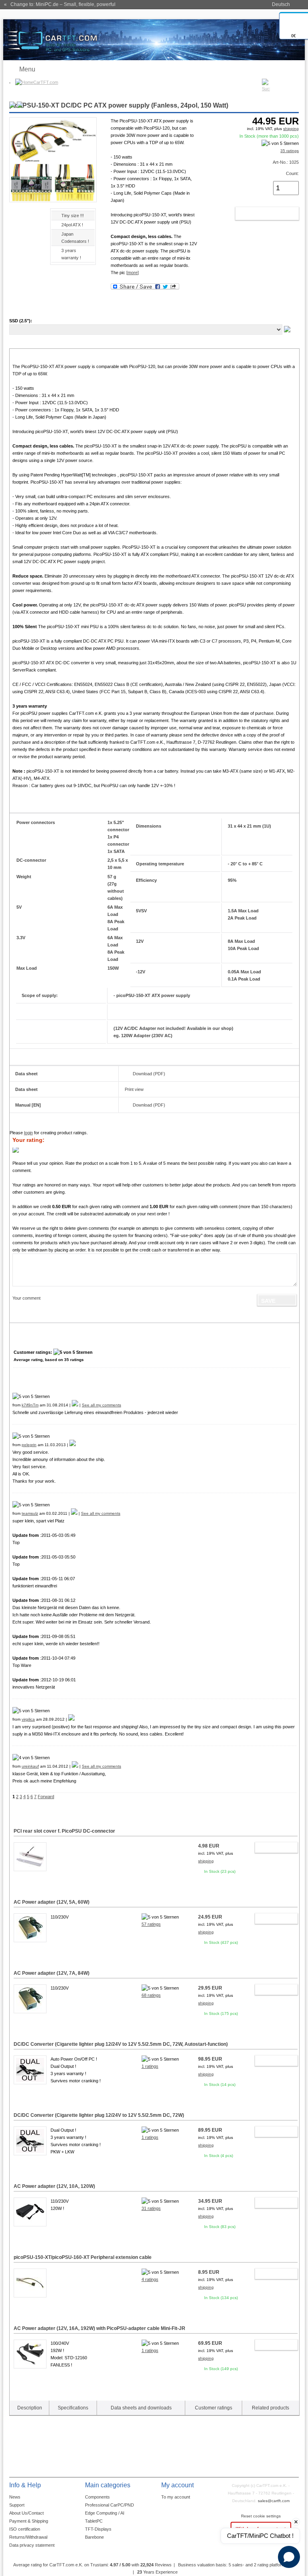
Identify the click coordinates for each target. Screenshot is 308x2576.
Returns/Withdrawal (28, 2537)
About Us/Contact (26, 2513)
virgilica (28, 1719)
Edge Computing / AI (105, 2513)
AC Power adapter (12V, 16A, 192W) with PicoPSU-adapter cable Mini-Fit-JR (99, 2328)
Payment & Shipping (29, 2521)
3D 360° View (23, 225)
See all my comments (101, 1405)
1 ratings (150, 2066)
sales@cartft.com (274, 2501)
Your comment (26, 1298)
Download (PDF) (149, 1074)
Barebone (94, 2537)
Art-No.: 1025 (286, 162)
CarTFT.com (46, 82)
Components (97, 2497)
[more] (133, 273)
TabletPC (94, 2521)
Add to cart (258, 214)
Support (17, 2505)
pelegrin (29, 1445)
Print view (134, 1089)
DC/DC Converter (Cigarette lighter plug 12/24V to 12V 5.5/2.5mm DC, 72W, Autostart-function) (121, 2044)
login (28, 1133)
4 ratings (150, 2279)
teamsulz (30, 1513)
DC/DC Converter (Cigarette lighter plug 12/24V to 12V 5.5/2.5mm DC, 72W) (99, 2115)
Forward (46, 1797)
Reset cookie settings (261, 2516)
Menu (27, 69)
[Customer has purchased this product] (75, 1405)
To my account (176, 2497)
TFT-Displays (98, 2529)
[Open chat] (289, 2557)
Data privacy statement (32, 2545)
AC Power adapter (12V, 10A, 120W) (54, 2186)
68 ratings (151, 1995)
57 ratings (151, 1924)
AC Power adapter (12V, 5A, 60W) (52, 1902)
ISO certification (25, 2529)
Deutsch (281, 4)
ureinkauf (30, 1766)
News (15, 2497)
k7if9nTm (30, 1405)
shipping (291, 129)
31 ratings (151, 2208)
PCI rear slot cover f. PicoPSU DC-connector (64, 1831)
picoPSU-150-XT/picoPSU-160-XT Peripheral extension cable (83, 2257)
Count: (292, 173)
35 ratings (290, 151)
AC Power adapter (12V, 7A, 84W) (52, 1973)
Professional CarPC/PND (109, 2505)
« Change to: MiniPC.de (60, 4)
